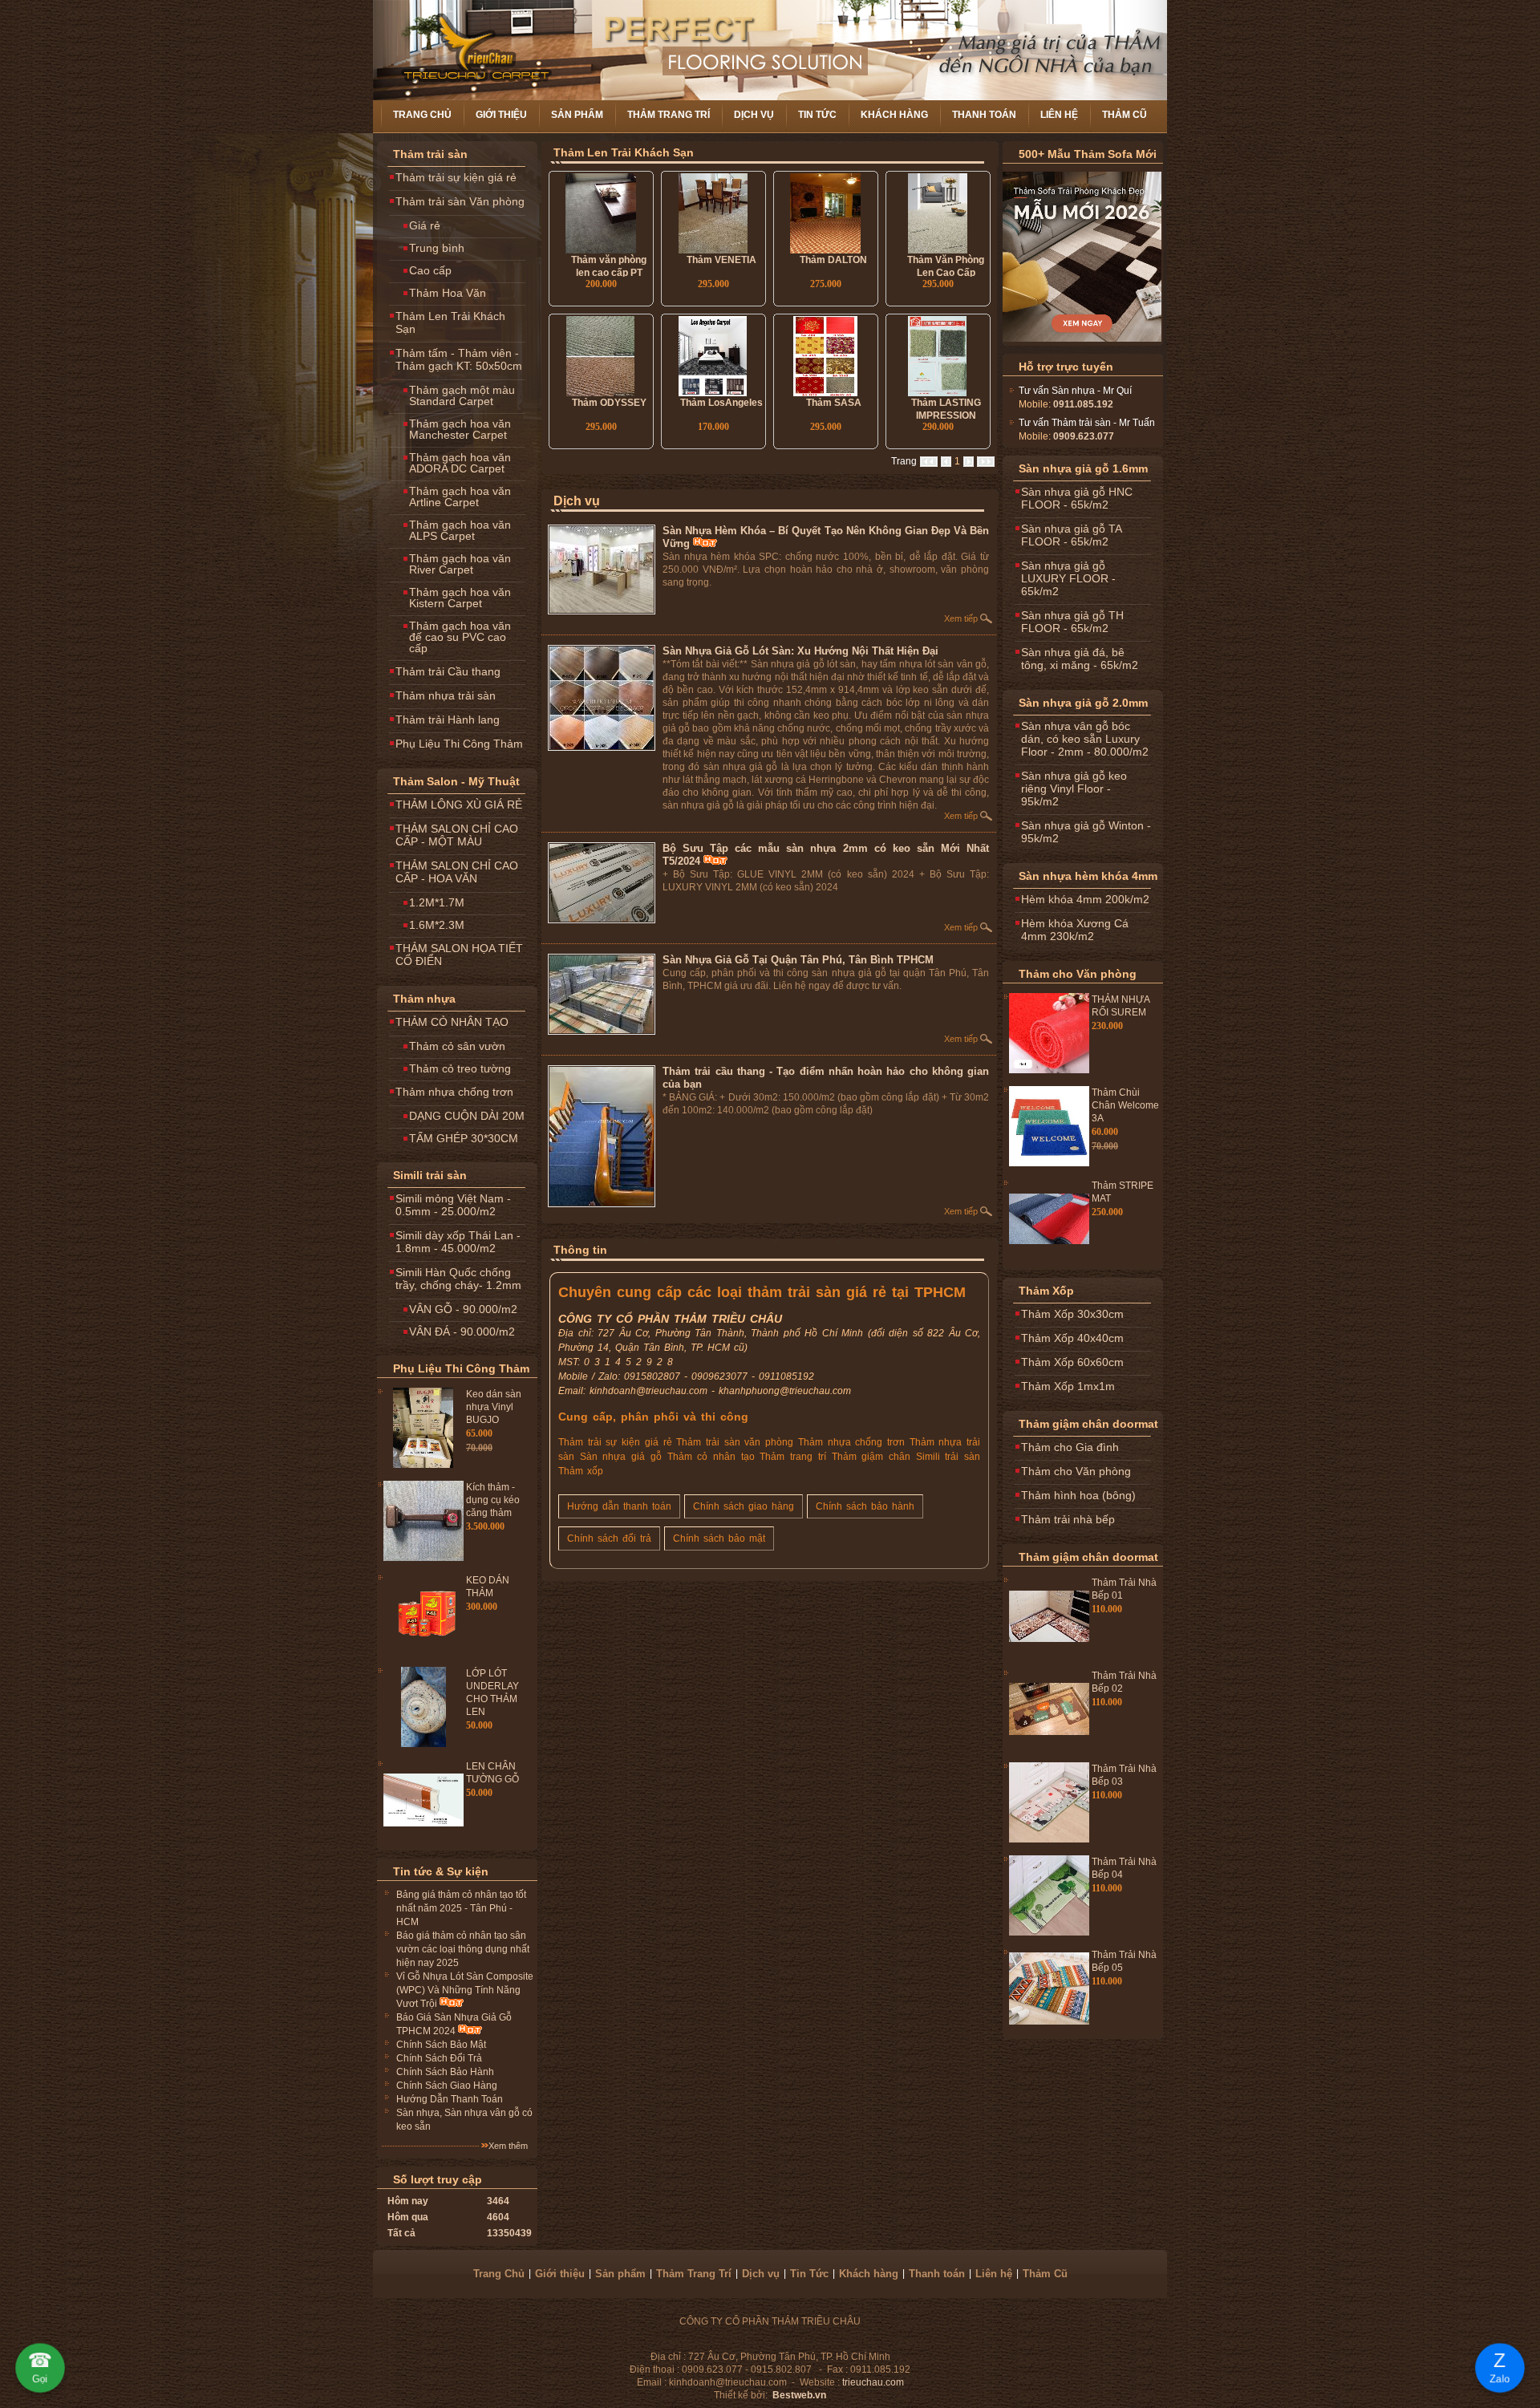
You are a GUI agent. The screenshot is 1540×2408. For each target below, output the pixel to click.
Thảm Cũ (1125, 115)
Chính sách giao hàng (744, 1506)
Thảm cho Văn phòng (1078, 974)
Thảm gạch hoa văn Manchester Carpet (460, 429)
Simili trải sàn (430, 1175)
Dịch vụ (754, 115)
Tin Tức (817, 115)
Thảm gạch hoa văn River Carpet (460, 564)
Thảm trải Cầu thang (448, 671)
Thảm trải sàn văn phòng (735, 1442)
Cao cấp (430, 270)
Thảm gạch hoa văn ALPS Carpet (460, 530)
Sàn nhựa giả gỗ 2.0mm (1083, 703)
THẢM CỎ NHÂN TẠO (452, 1022)
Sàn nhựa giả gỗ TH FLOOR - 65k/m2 (1072, 622)
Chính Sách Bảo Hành (445, 2072)
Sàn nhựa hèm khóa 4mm (1088, 876)
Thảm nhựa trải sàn (446, 695)
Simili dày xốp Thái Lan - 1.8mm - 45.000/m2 (458, 1242)
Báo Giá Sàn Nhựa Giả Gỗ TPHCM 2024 (454, 2024)
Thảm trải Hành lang (448, 720)
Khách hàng (894, 115)
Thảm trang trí (792, 1457)
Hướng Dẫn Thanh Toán (450, 2099)
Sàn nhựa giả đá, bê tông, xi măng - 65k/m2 (1080, 659)
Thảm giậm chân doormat (1088, 1424)
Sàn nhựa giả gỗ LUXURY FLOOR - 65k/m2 (1068, 578)
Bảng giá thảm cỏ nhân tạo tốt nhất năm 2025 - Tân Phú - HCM (461, 1908)
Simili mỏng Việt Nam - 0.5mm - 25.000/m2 (453, 1205)
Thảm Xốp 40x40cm (1072, 1338)
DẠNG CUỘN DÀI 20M (467, 1116)
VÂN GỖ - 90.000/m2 (463, 1309)
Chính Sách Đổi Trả (439, 2058)
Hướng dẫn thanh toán (619, 1506)
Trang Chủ (422, 115)
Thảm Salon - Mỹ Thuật (456, 781)
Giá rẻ (425, 225)
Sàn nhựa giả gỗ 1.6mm (1083, 468)
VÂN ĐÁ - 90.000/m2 (462, 1332)
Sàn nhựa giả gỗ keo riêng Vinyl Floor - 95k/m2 (1074, 788)
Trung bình (437, 248)
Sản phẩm (577, 115)
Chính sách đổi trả (609, 1538)
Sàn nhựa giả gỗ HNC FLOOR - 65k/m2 (1077, 498)
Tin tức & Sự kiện (441, 1871)
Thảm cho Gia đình (1070, 1447)
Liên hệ (1059, 115)
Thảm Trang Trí (669, 115)
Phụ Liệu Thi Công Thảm (459, 744)
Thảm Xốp (1046, 1291)
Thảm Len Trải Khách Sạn (450, 322)
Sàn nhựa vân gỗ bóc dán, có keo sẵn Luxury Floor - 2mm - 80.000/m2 (1085, 739)
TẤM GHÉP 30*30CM (464, 1138)
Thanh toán (984, 115)
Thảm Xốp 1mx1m (1068, 1386)
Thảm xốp (581, 1471)
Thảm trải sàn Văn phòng (460, 201)
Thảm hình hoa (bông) (1078, 1495)
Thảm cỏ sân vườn (457, 1046)
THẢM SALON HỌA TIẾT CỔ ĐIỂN (459, 955)
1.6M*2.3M (437, 925)
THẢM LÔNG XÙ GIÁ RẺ (459, 805)
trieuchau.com (873, 2382)
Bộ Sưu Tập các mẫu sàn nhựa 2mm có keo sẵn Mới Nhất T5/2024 (826, 855)
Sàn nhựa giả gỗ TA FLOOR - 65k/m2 (1072, 535)
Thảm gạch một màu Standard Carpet (462, 395)
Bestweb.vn (799, 2395)
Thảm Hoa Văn (448, 293)
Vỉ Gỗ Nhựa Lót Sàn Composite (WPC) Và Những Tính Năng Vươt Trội (465, 1990)
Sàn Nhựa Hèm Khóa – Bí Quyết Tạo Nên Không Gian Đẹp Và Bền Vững (826, 537)
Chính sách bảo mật (719, 1538)
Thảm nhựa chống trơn (454, 1092)
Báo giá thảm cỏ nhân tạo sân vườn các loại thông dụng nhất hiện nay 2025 (463, 1949)
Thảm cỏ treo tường (460, 1068)
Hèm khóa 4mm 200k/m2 (1085, 899)
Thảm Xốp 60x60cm (1072, 1362)
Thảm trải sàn (430, 154)
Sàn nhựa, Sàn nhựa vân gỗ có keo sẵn (464, 2120)
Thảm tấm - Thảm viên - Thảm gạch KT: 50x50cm (459, 359)
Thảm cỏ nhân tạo (711, 1457)
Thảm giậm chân (871, 1457)
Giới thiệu (501, 115)
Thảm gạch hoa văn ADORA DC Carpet (460, 463)
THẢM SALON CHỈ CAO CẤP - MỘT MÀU (457, 835)
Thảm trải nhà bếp (1068, 1519)
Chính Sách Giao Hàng (447, 2086)
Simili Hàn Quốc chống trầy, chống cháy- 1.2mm (458, 1279)
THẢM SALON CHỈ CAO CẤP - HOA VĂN (457, 872)
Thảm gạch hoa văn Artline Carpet (460, 497)
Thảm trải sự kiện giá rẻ (456, 177)
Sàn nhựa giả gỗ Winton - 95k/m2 (1086, 832)
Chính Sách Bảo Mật (441, 2045)
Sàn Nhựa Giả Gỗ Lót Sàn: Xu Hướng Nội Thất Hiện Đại (800, 651)
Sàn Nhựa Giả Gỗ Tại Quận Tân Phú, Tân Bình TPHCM (798, 960)
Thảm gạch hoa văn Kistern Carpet (460, 598)
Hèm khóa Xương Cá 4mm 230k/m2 (1075, 930)
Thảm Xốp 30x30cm (1072, 1314)
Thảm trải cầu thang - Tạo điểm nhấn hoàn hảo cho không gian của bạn (826, 1078)
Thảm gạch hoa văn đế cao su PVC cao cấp (460, 637)
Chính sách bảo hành (865, 1506)
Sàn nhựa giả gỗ (621, 1457)
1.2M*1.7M (437, 902)
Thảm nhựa (424, 999)
